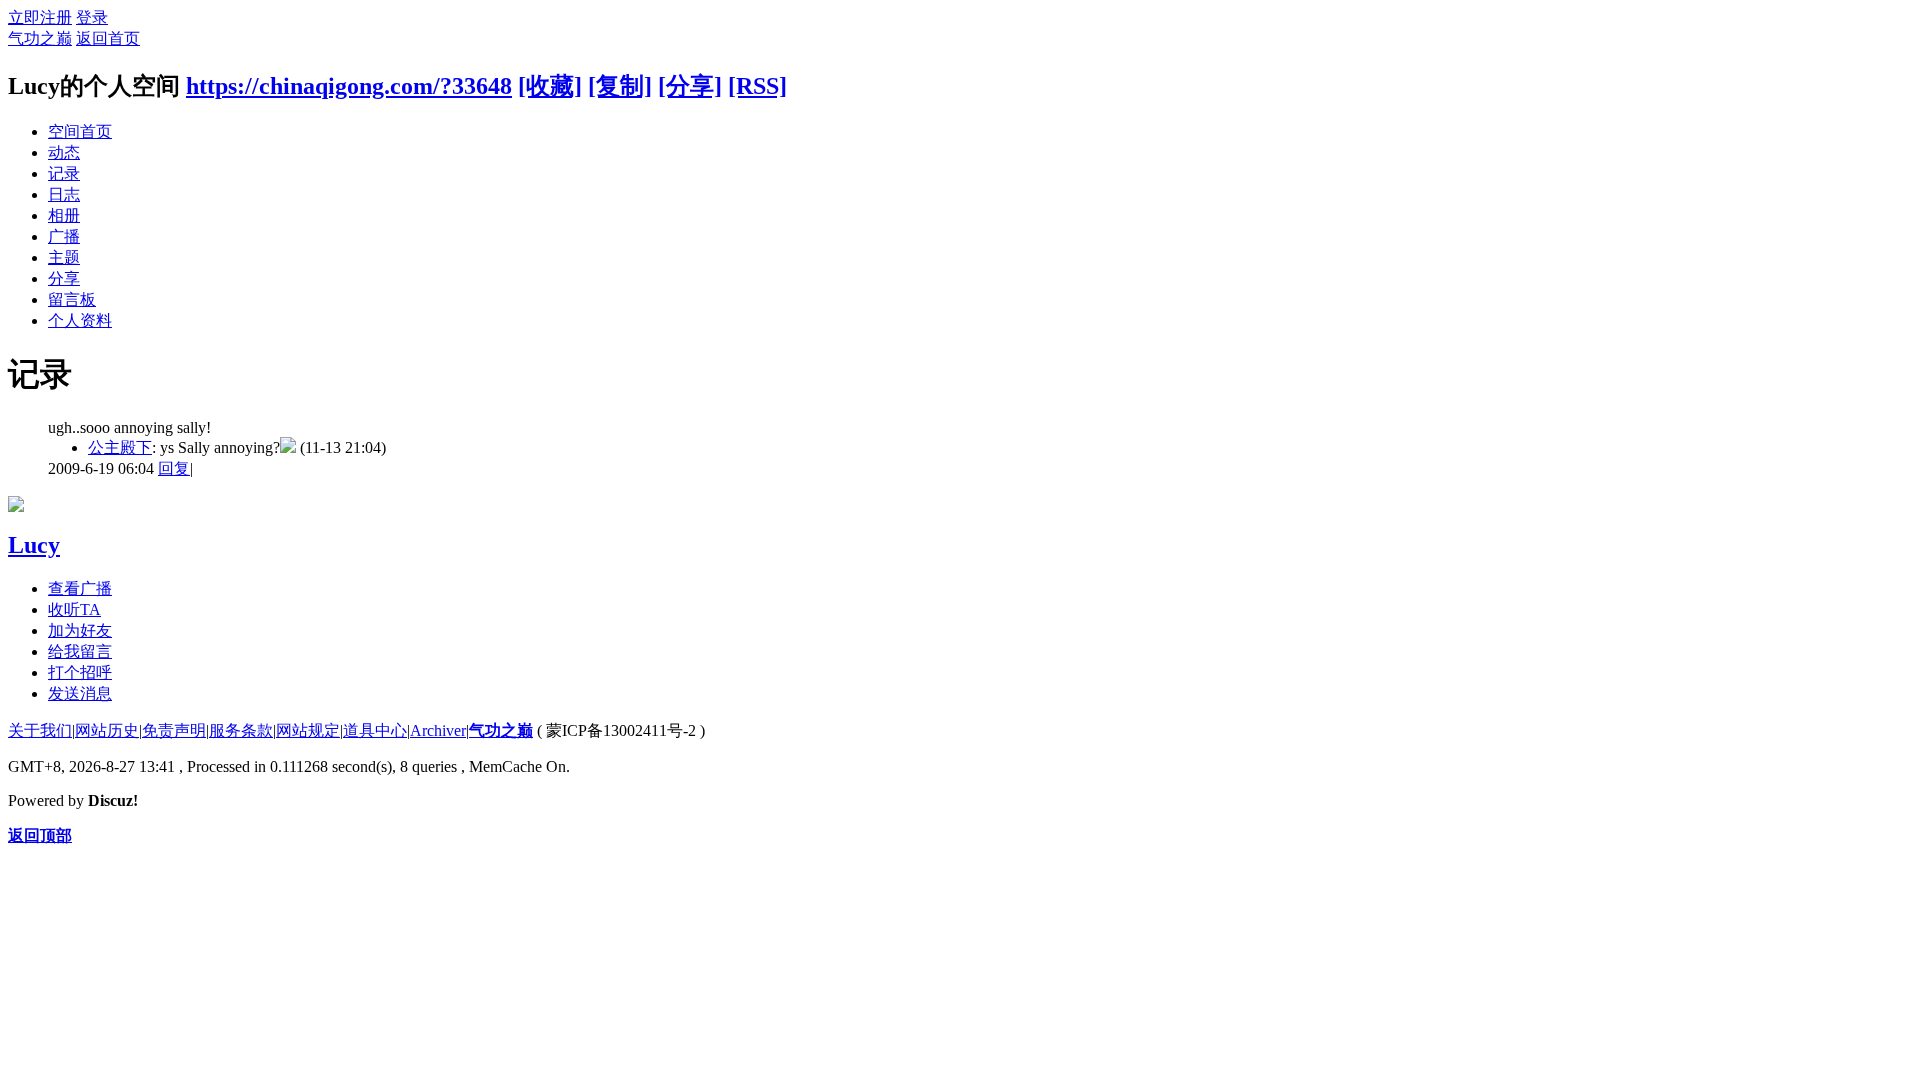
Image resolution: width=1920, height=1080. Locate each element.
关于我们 (40, 730)
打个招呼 (80, 672)
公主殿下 (120, 447)
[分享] (690, 86)
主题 (64, 257)
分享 (64, 278)
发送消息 (80, 693)
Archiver (438, 730)
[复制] (620, 86)
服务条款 (241, 730)
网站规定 (308, 730)
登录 (92, 17)
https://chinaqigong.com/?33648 (349, 86)
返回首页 (108, 38)
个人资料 (80, 320)
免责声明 (174, 730)
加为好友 (80, 630)
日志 (64, 194)
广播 (64, 236)
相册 (64, 215)
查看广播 (80, 588)
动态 (64, 152)
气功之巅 (40, 38)
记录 (64, 173)
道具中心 (375, 730)
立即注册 (40, 17)
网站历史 (107, 730)
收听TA (74, 609)
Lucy (34, 545)
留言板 (72, 299)
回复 (174, 468)
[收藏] (550, 86)
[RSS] (757, 86)
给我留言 (80, 651)
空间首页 (80, 131)
